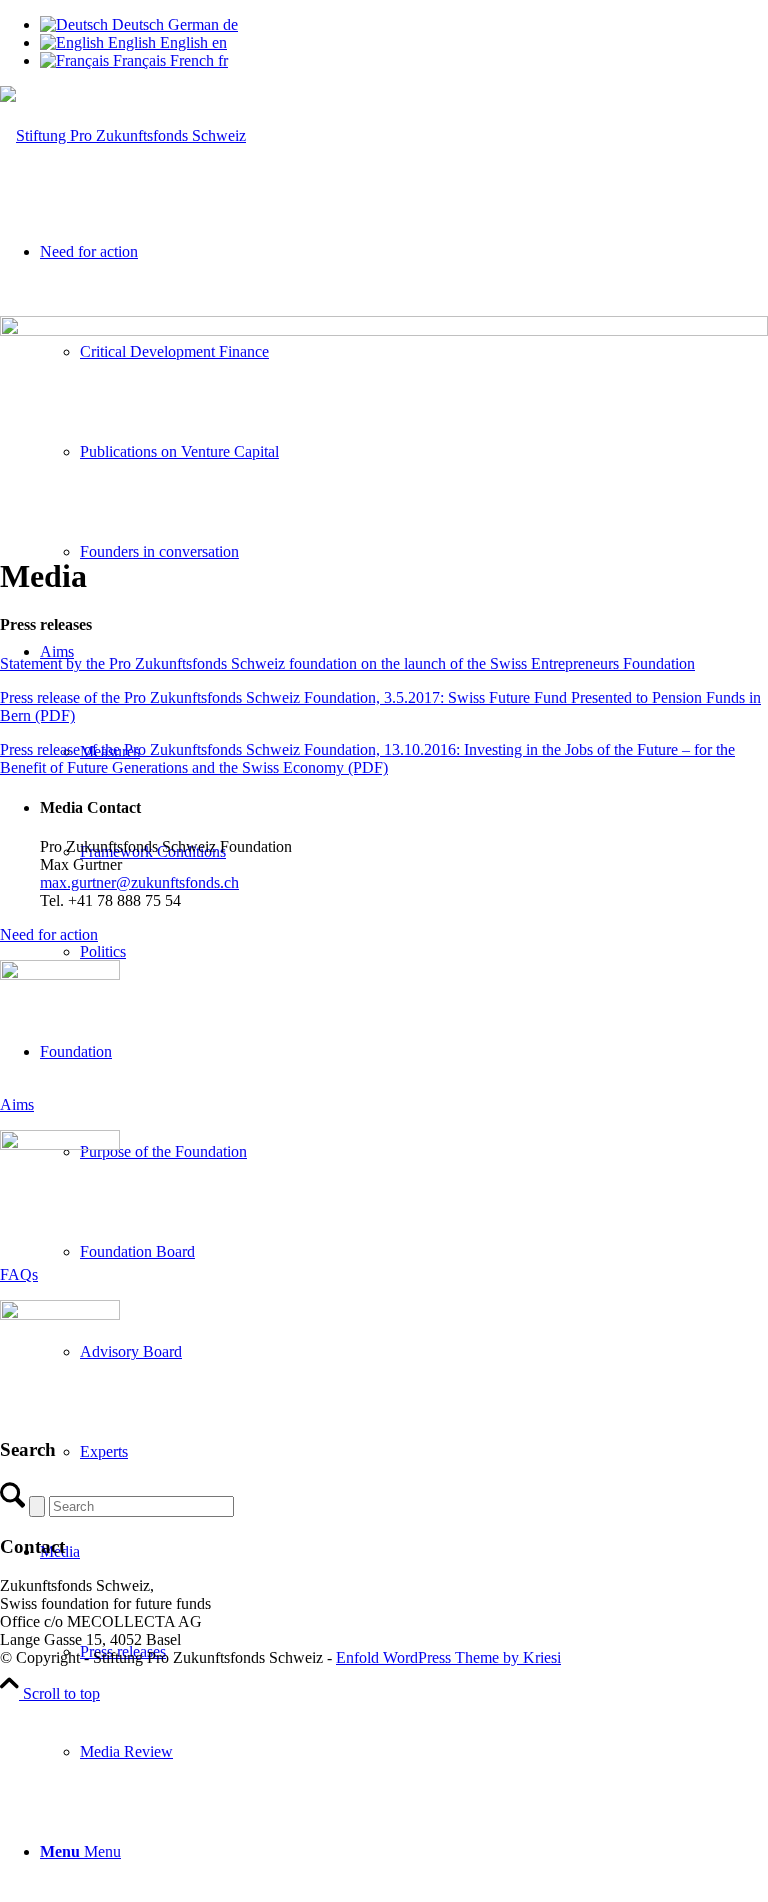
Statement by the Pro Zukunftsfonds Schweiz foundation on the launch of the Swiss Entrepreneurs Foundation (347, 663)
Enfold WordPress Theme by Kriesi (448, 1657)
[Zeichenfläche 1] (123, 135)
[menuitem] (424, 1752)
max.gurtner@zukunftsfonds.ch (139, 882)
